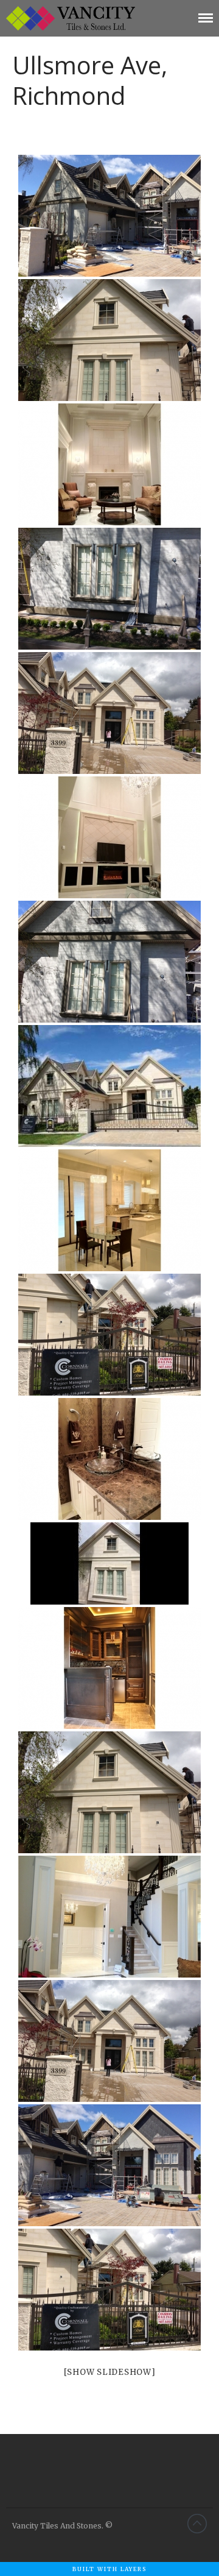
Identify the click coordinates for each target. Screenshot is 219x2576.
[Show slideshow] (110, 2372)
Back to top (197, 2524)
